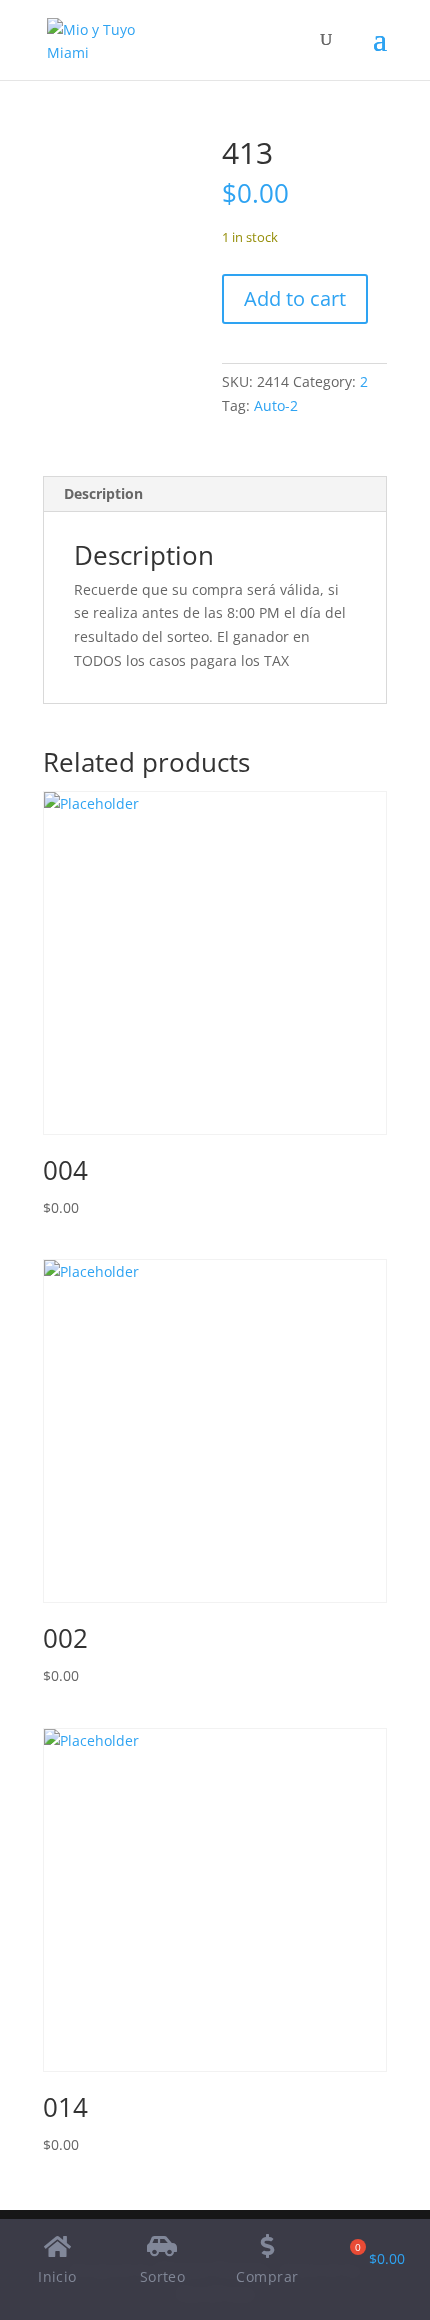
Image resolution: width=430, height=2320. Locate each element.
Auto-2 (276, 405)
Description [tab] (103, 493)
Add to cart (295, 298)
